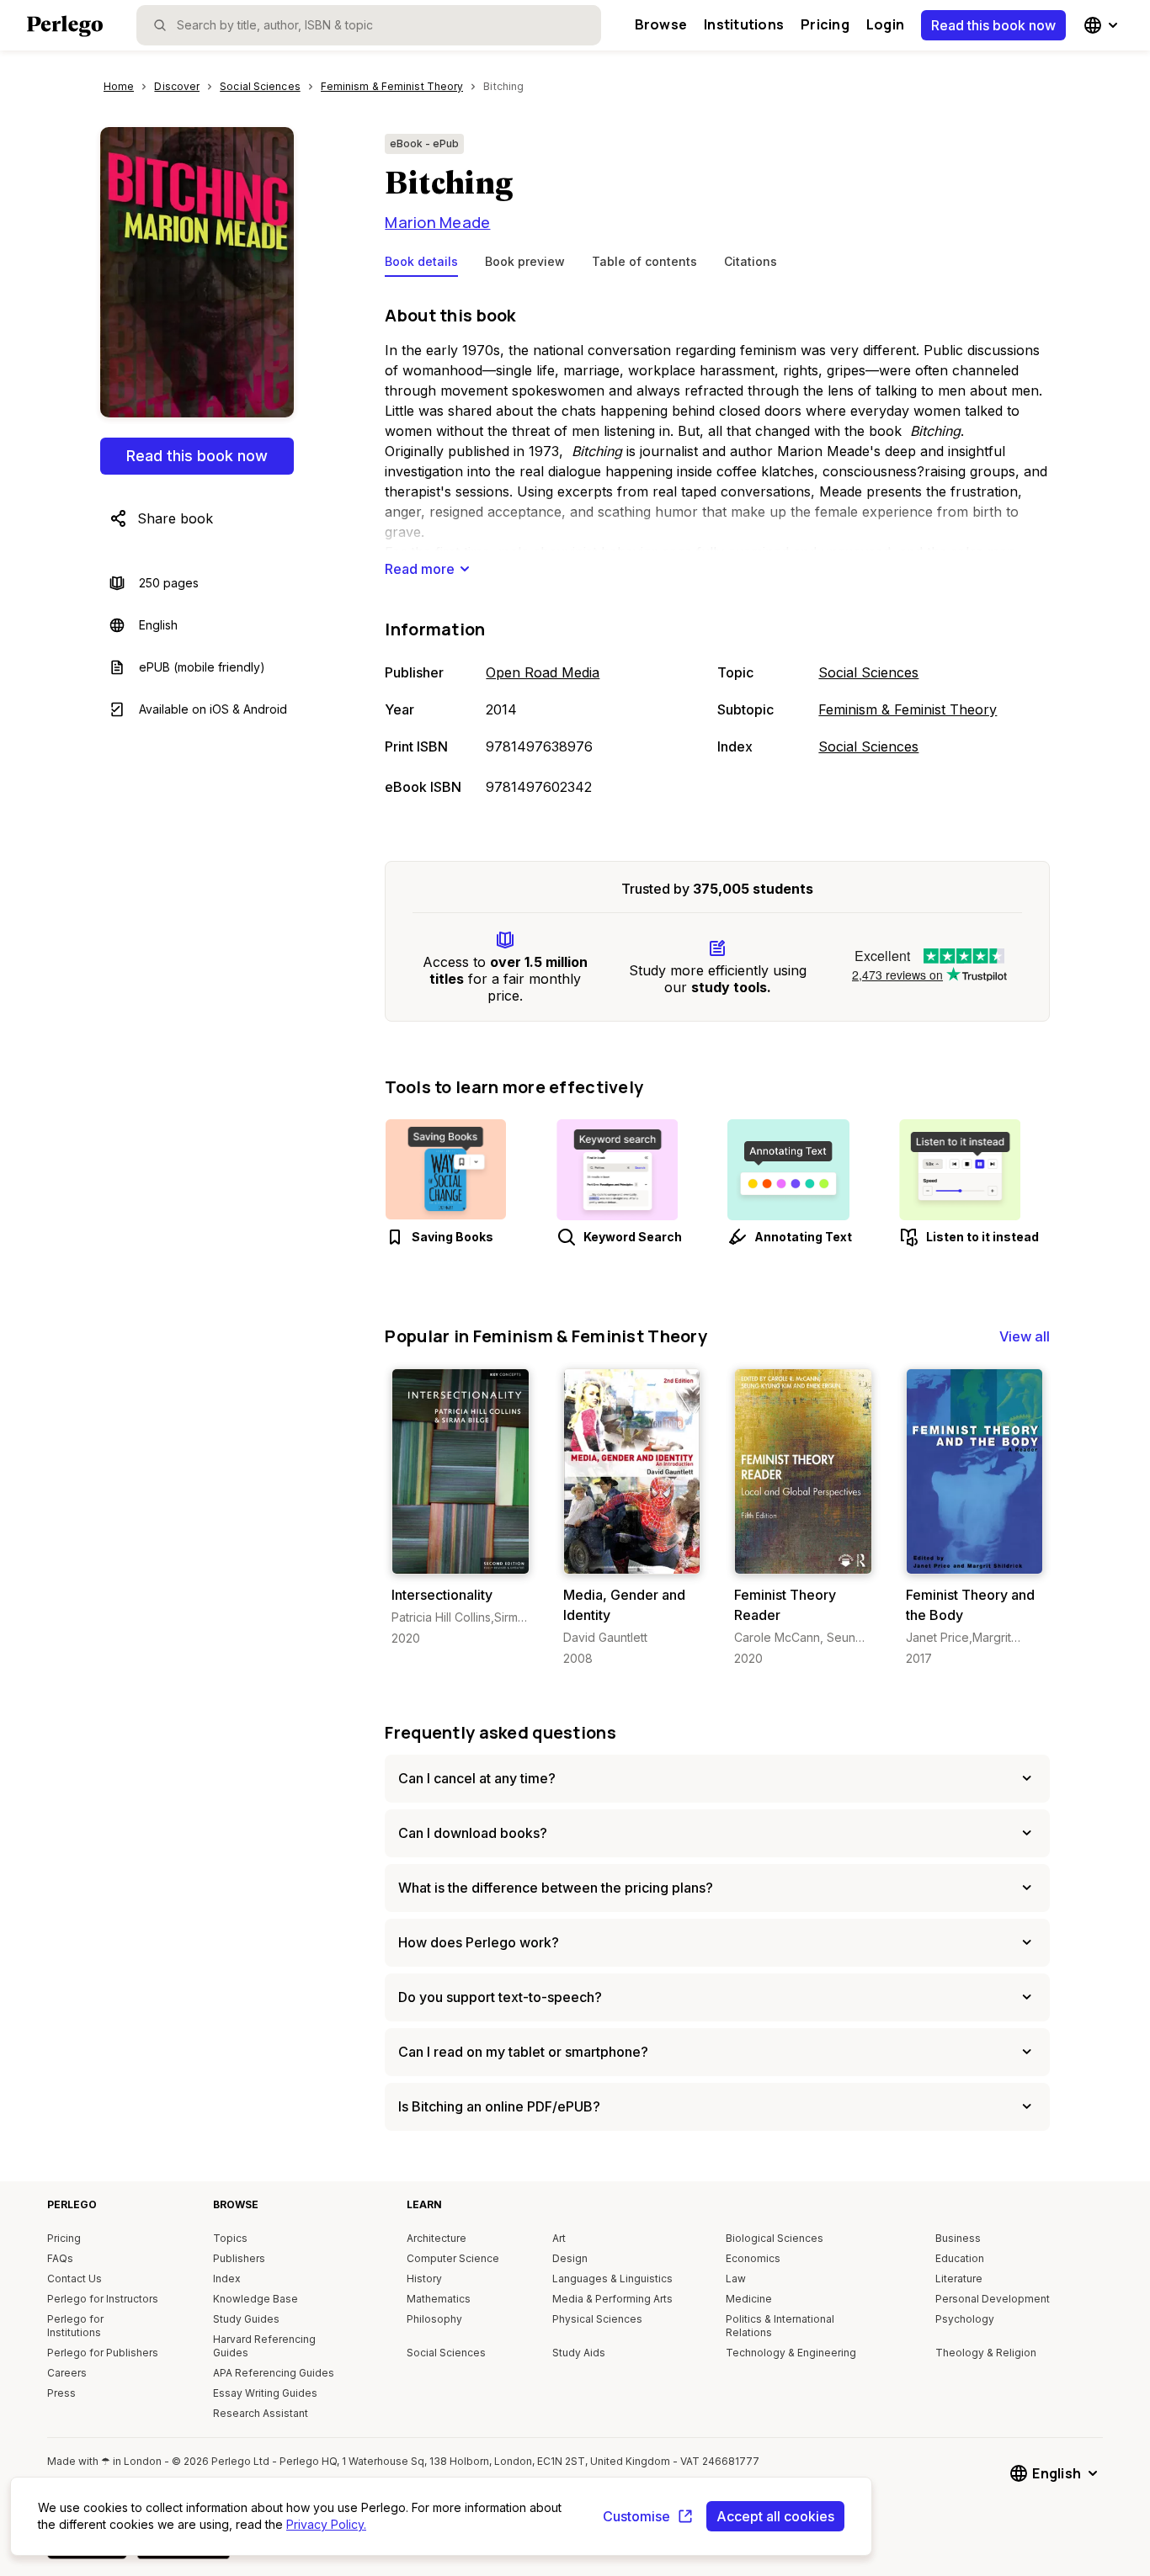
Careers (67, 2373)
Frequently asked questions (500, 1732)
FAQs (60, 2258)
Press (61, 2393)
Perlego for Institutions (75, 2326)
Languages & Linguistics (612, 2279)
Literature (959, 2279)
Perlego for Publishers (103, 2353)
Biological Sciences (775, 2238)
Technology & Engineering (791, 2353)
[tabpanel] (717, 552)
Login (885, 24)
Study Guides (246, 2319)
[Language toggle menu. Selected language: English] (1103, 25)
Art (559, 2238)
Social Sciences (868, 672)
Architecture (437, 2238)
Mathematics (439, 2299)
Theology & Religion (986, 2353)
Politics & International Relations (780, 2326)
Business (958, 2238)
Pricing (825, 24)
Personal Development (993, 2299)
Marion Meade (437, 222)
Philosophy (434, 2319)
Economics (753, 2258)
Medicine (749, 2299)
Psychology (965, 2319)
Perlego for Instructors (103, 2299)
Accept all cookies (775, 2516)
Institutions (744, 24)
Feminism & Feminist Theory (908, 709)
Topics (230, 2238)
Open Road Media (543, 672)
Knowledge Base (256, 2299)
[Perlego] (65, 28)
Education (960, 2258)
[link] (460, 1508)
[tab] (421, 265)
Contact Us (75, 2279)
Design (570, 2258)
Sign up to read (461, 1557)
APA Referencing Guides (274, 2373)
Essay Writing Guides (265, 2393)
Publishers (239, 2258)
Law (736, 2279)
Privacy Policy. (326, 2524)
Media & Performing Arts (612, 2299)
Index (227, 2279)
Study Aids (579, 2353)
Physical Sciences (597, 2319)
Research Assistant (261, 2413)
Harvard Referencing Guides (264, 2346)
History (424, 2279)
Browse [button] (661, 24)
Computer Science (453, 2258)
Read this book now (993, 25)
